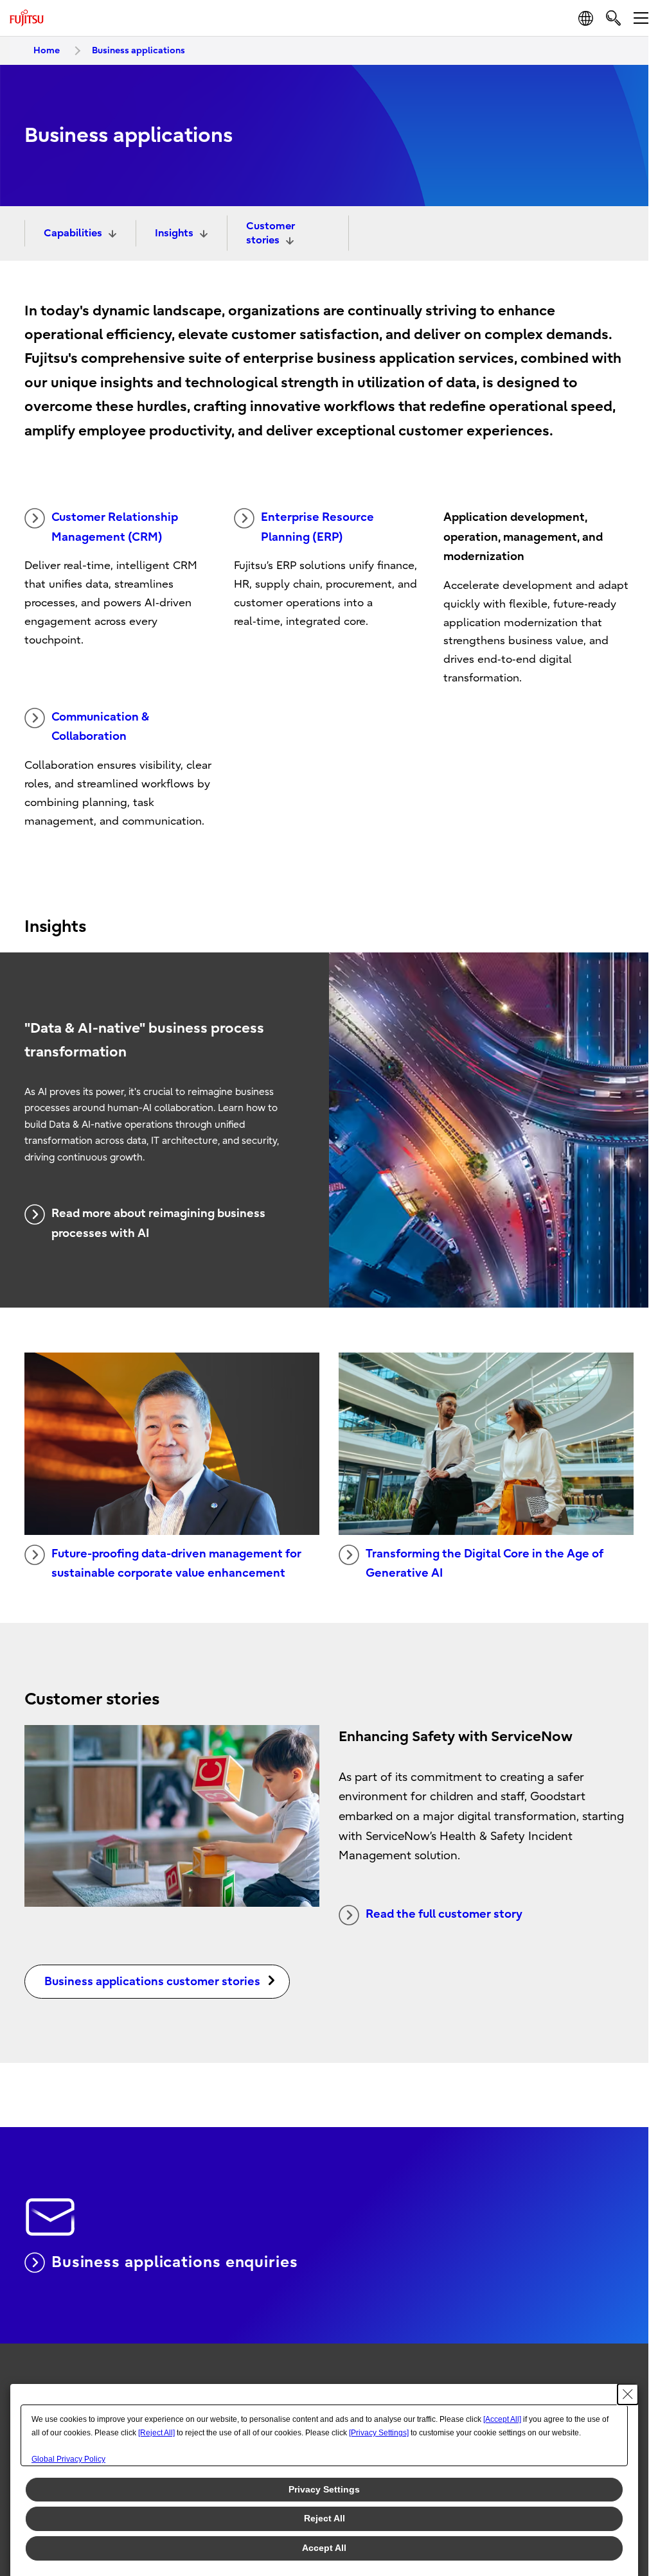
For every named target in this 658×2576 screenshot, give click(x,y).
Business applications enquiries (175, 2262)
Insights (174, 233)
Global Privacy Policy (68, 2459)
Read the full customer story (444, 1914)
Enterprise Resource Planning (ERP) (317, 527)
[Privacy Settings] (379, 2433)
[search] (613, 18)
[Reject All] (156, 2433)
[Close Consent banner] (628, 2394)
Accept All (324, 2548)
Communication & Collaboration (100, 727)
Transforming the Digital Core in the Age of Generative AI (485, 1564)
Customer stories (271, 233)
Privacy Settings (324, 2489)
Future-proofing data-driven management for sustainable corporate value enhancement (176, 1564)
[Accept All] (502, 2419)
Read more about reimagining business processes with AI (158, 1223)
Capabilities (73, 233)
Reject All (325, 2518)
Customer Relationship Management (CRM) (115, 527)
